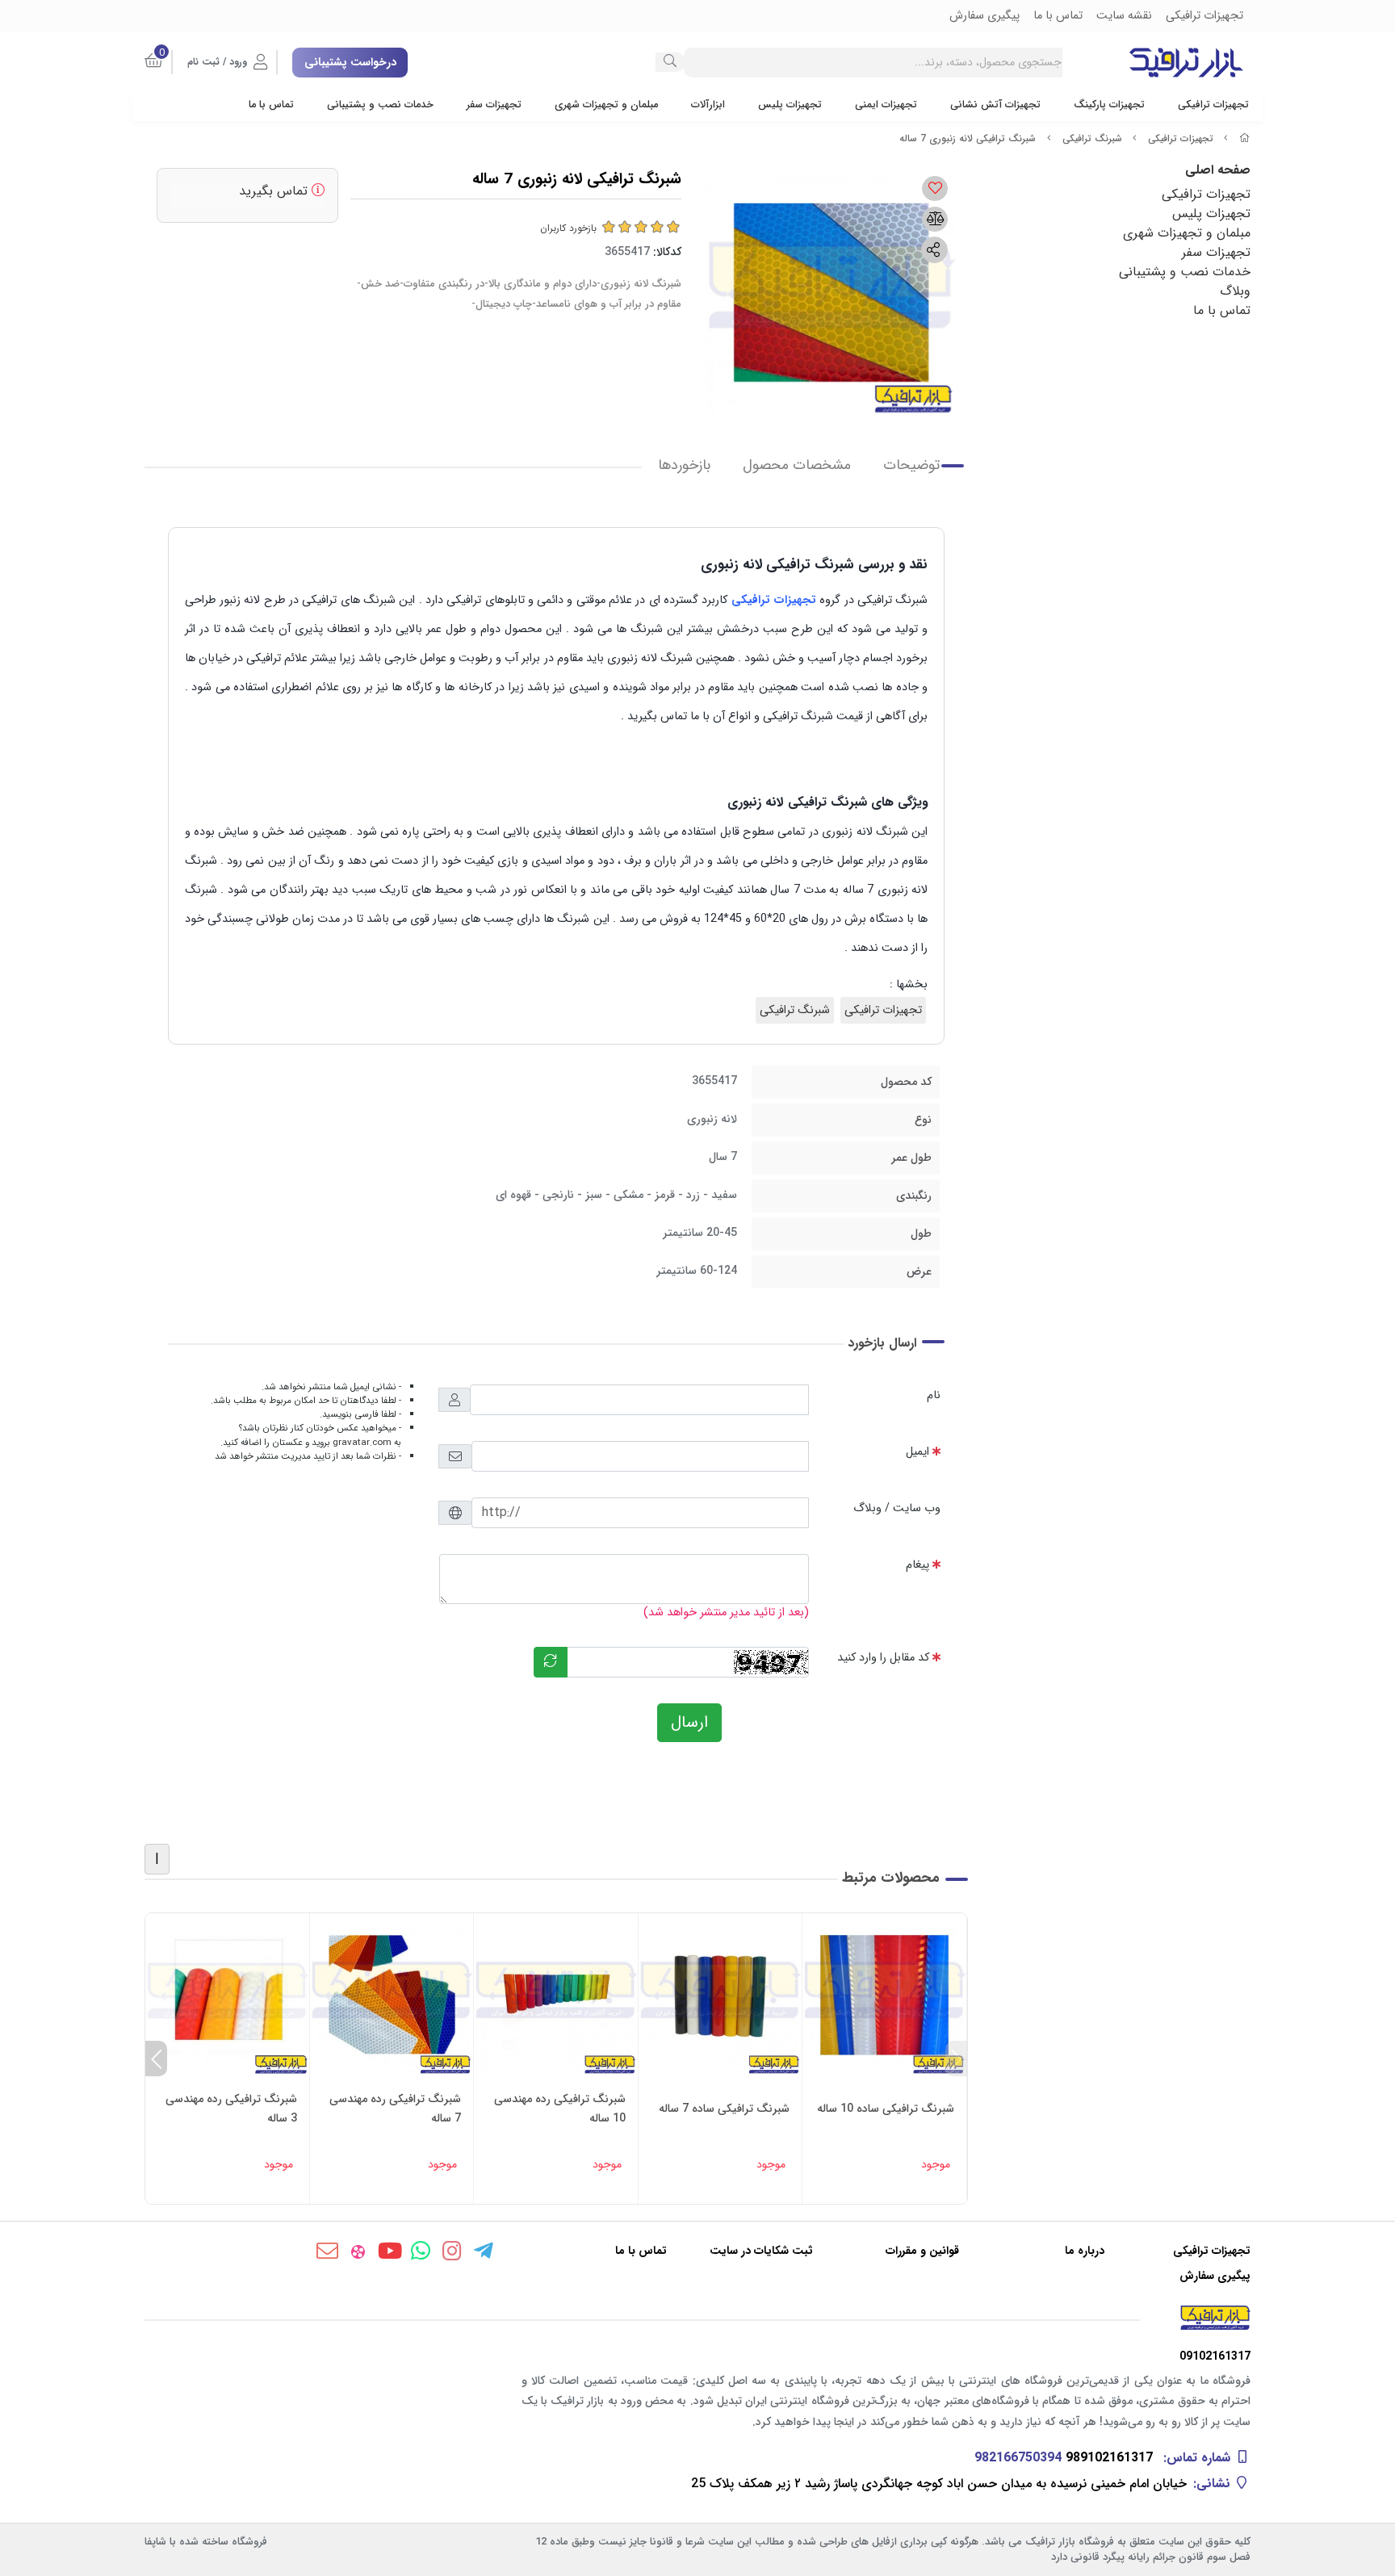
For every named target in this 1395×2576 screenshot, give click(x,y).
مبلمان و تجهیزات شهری (606, 105)
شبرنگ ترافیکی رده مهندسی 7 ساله (395, 2109)
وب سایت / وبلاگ (897, 1508)
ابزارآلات (708, 105)
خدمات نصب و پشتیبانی (380, 105)
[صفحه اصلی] (1245, 138)
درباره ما (1085, 2251)
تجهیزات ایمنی (886, 105)
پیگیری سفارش (1215, 2276)
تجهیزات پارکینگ (1109, 105)
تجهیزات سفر (494, 105)
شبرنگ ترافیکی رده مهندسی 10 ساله (560, 2109)
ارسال (689, 1722)
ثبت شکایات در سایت (761, 2251)
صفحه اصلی (1218, 170)
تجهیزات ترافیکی (1213, 105)
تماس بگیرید (275, 191)
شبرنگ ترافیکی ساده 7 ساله (724, 2109)
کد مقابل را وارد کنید (883, 1658)
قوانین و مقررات (922, 2251)
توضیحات (911, 465)
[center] (670, 62)
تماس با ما (271, 105)
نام (934, 1395)
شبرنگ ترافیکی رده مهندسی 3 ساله (231, 2109)
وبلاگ (1235, 291)
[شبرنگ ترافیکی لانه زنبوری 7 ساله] (697, 2318)
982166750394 (1018, 2458)
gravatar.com (362, 1443)
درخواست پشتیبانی (350, 62)
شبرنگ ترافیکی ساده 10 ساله (886, 2109)
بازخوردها (684, 465)
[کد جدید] (551, 1662)
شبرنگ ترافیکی (1092, 138)
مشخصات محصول (797, 465)
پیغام (917, 1565)
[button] (956, 2059)
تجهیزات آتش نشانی (995, 105)
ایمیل (917, 1452)
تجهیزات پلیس (790, 105)
